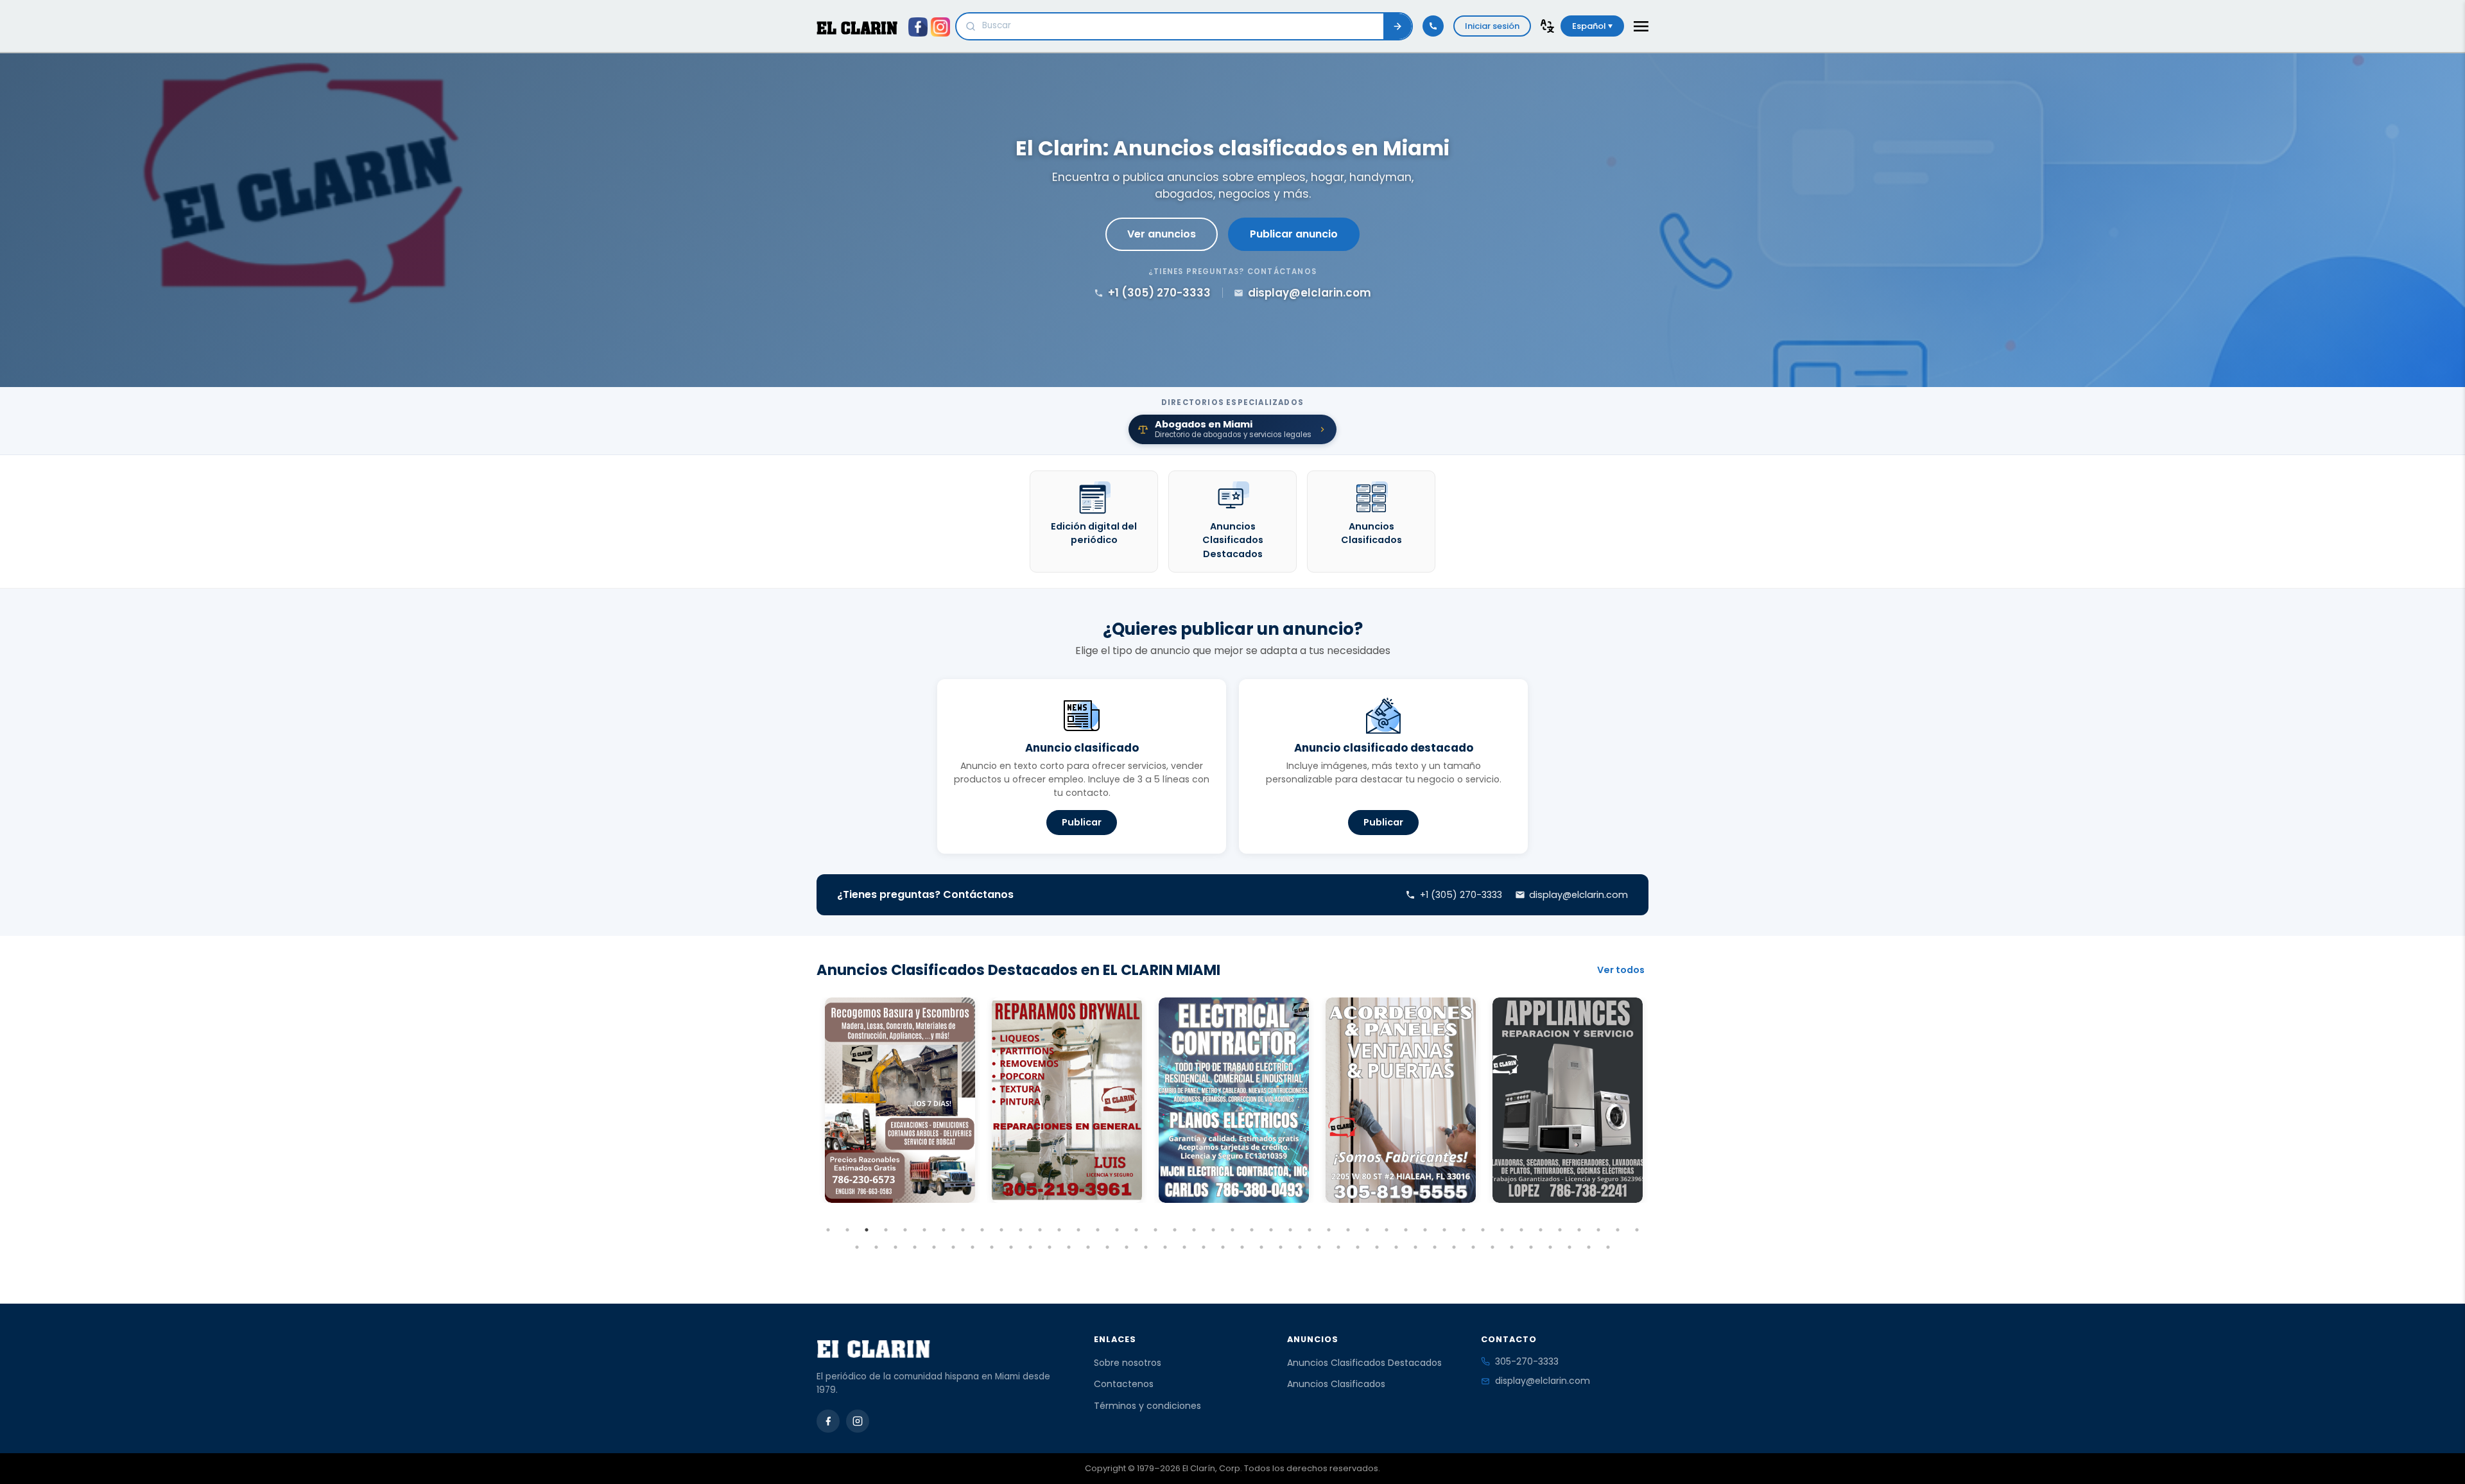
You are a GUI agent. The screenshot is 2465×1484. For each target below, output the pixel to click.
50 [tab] (973, 1247)
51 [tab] (992, 1247)
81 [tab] (1570, 1247)
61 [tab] (1184, 1247)
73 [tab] (1415, 1247)
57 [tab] (1107, 1247)
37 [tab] (1521, 1230)
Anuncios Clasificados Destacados (1364, 1363)
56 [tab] (1088, 1247)
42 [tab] (1618, 1230)
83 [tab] (1608, 1247)
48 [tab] (934, 1247)
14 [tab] (1078, 1230)
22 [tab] (1232, 1230)
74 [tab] (1435, 1247)
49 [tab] (953, 1247)
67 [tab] (1300, 1247)
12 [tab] (1040, 1230)
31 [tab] (1406, 1230)
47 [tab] (915, 1247)
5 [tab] (905, 1230)
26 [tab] (1310, 1230)
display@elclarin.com (1543, 1381)
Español (1590, 26)
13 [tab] (1059, 1230)
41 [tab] (1598, 1230)
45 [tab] (876, 1247)
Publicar (1082, 822)
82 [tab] (1589, 1247)
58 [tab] (1127, 1247)
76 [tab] (1473, 1247)
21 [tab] (1213, 1230)
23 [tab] (1252, 1230)
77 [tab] (1492, 1247)
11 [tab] (1021, 1230)
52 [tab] (1011, 1247)
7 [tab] (944, 1230)
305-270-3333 (1527, 1361)
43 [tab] (1637, 1230)
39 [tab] (1560, 1230)
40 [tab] (1579, 1230)
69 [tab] (1338, 1247)
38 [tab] (1541, 1230)
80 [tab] (1550, 1247)
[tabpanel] (900, 1100)
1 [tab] (828, 1230)
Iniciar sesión (1492, 26)
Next (1658, 1124)
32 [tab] (1425, 1230)
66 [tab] (1281, 1247)
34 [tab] (1464, 1230)
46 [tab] (895, 1247)
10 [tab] (1001, 1230)
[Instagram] (858, 1421)
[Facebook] (828, 1421)
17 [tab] (1136, 1230)
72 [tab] (1396, 1247)
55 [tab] (1069, 1247)
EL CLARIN (857, 28)
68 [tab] (1319, 1247)
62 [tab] (1204, 1247)
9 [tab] (982, 1230)
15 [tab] (1098, 1230)
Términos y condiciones (1147, 1406)
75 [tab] (1454, 1247)
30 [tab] (1387, 1230)
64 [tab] (1242, 1247)
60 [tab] (1165, 1247)
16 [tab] (1117, 1230)
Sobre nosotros (1128, 1363)
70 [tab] (1358, 1247)
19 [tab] (1175, 1230)
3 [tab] (867, 1230)
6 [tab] (924, 1230)
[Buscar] (1397, 26)
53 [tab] (1030, 1247)
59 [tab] (1146, 1247)
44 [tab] (857, 1247)
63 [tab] (1223, 1247)
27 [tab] (1329, 1230)
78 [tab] (1512, 1247)
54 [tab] (1050, 1247)
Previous (807, 1124)
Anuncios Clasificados (1336, 1384)
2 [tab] (847, 1230)
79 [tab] (1531, 1247)
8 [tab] (963, 1230)
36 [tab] (1502, 1230)
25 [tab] (1290, 1230)
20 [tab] (1194, 1230)
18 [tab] (1155, 1230)
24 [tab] (1271, 1230)
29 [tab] (1367, 1230)
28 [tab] (1348, 1230)
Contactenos (1124, 1384)
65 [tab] (1261, 1247)
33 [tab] (1444, 1230)
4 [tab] (886, 1230)
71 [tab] (1377, 1247)
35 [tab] (1483, 1230)
